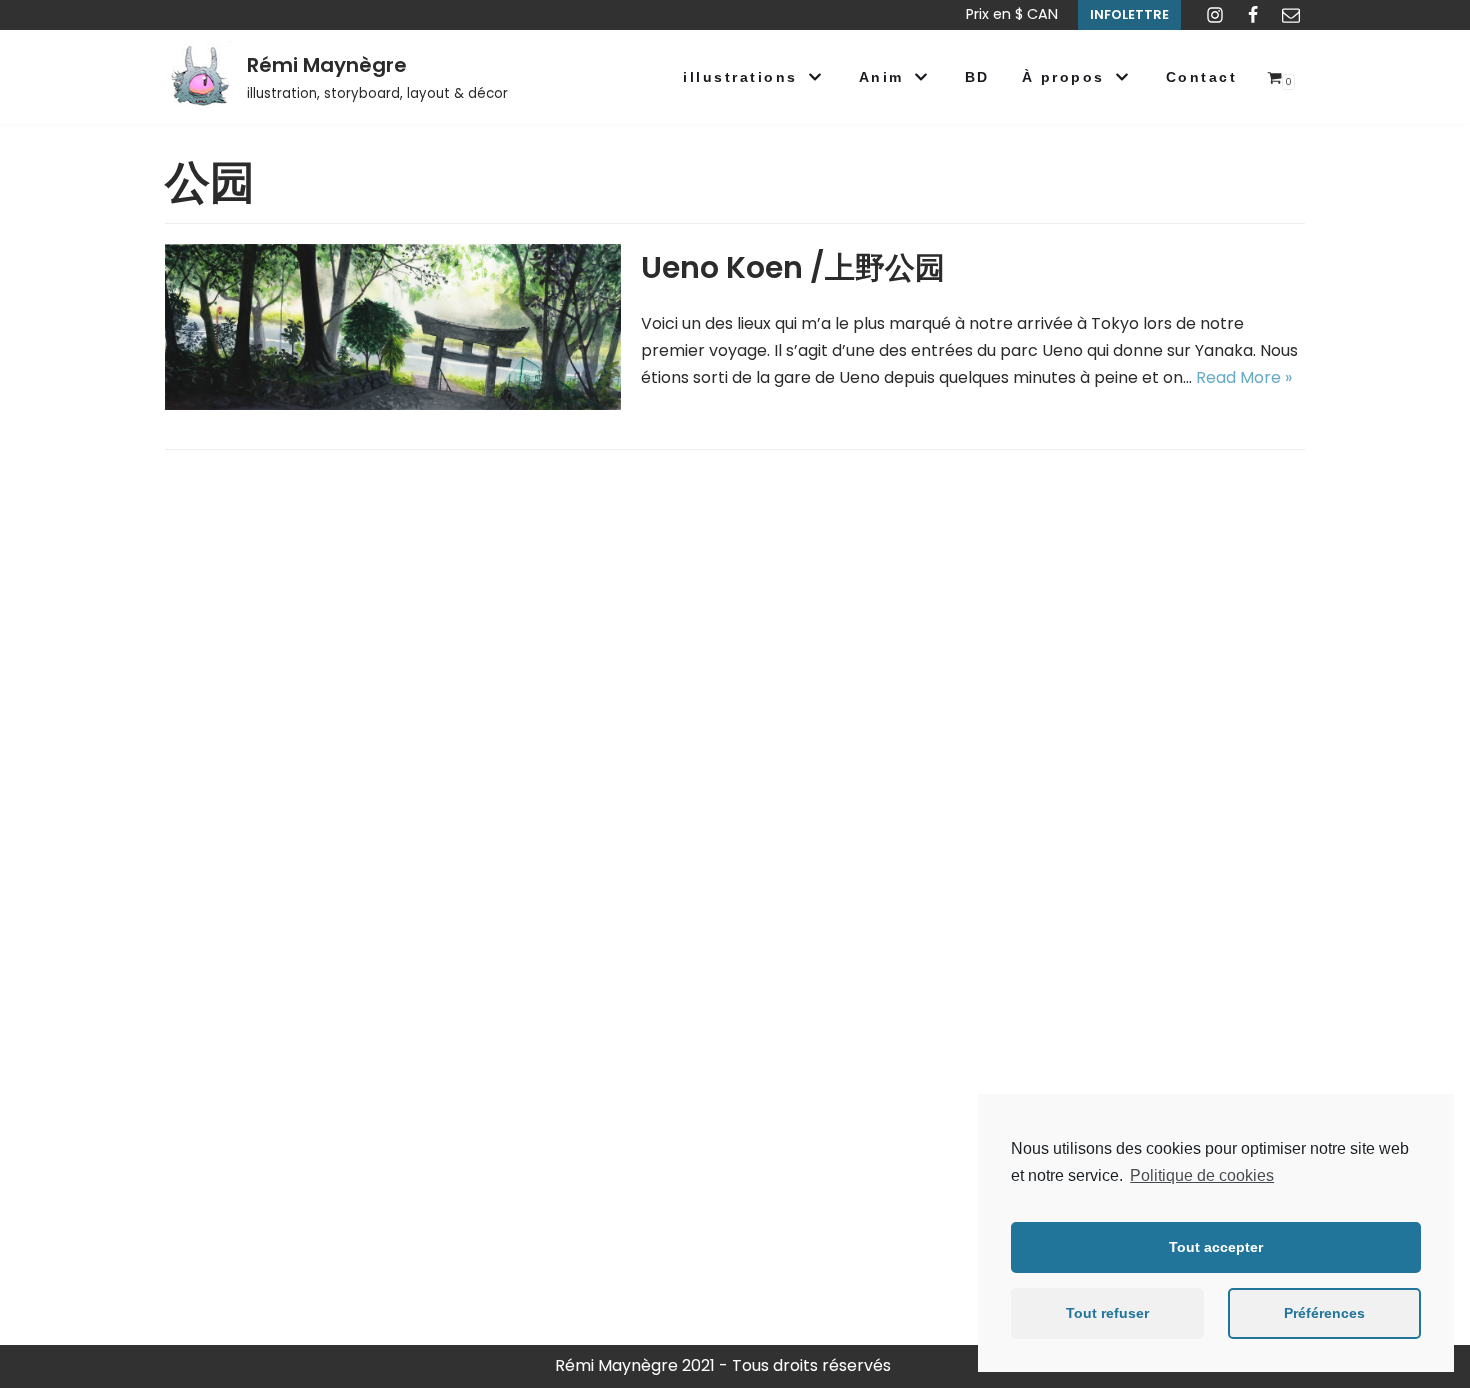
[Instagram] (1215, 15)
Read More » (1244, 377)
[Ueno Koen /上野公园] (393, 404)
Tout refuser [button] (1107, 1313)
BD (977, 77)
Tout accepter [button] (1216, 1247)
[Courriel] (1291, 15)
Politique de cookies (1202, 1175)
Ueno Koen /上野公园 (793, 267)
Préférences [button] (1324, 1313)
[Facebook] (1253, 15)
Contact (1202, 77)
